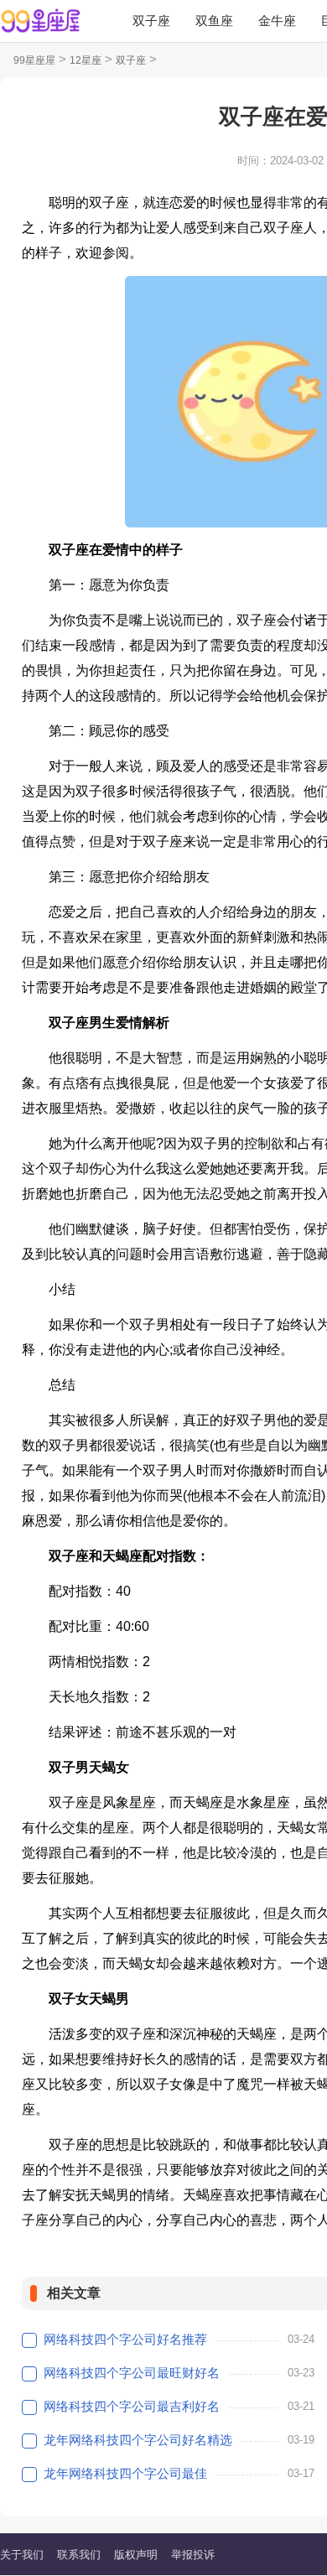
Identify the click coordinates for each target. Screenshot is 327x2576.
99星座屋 (34, 60)
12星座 (86, 60)
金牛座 (277, 21)
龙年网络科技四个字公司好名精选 (138, 2440)
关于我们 (22, 2555)
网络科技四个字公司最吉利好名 (132, 2406)
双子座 (151, 21)
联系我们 (79, 2555)
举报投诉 (193, 2555)
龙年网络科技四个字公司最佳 (125, 2473)
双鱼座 (214, 21)
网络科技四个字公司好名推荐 (125, 2339)
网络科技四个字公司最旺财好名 (132, 2373)
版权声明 (136, 2555)
